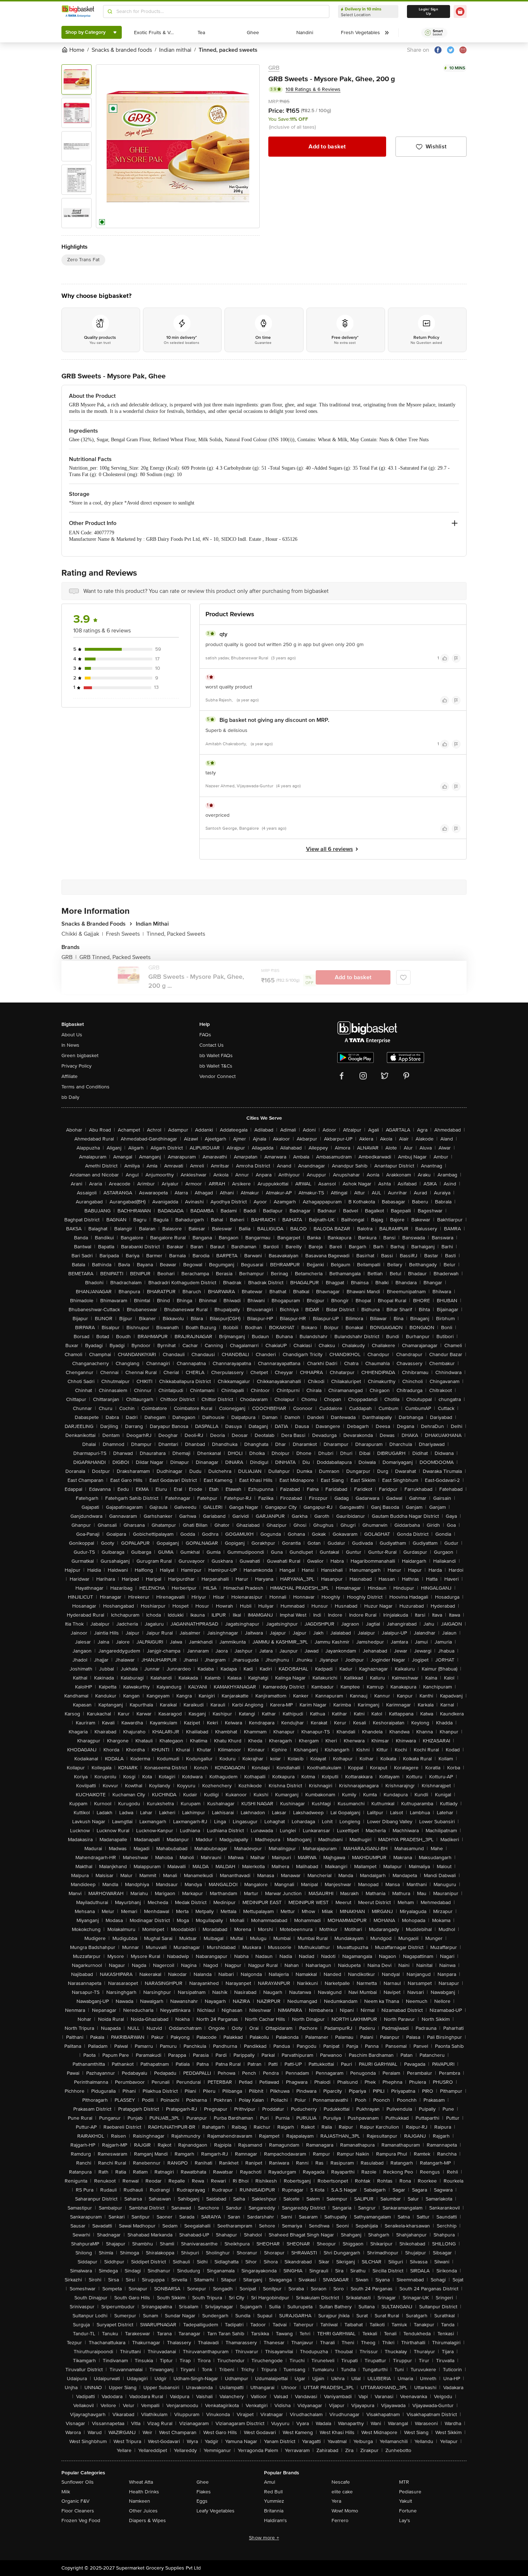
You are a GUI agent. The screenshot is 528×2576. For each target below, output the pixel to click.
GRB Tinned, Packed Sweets (115, 957)
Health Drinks (144, 2492)
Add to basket (327, 147)
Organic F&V (75, 2501)
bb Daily (70, 1097)
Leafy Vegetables (216, 2511)
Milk (66, 2492)
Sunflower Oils (78, 2482)
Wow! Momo (345, 2511)
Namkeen (140, 2501)
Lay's (405, 2520)
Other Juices (143, 2511)
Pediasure (410, 2492)
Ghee (203, 2482)
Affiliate (70, 1076)
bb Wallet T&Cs (216, 1066)
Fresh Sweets (125, 934)
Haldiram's (275, 2520)
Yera (336, 2501)
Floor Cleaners (78, 2511)
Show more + (264, 2538)
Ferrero (340, 2520)
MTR (404, 2482)
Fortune (408, 2511)
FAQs (205, 1035)
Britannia (274, 2511)
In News (70, 1045)
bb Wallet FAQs (216, 1056)
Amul (270, 2482)
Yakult (406, 2501)
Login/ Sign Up (429, 11)
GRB (274, 68)
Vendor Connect (217, 1076)
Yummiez (274, 2501)
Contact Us (212, 1045)
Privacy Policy (77, 1066)
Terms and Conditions (85, 1087)
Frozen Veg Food (81, 2520)
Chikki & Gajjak (82, 934)
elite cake (342, 2492)
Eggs (202, 2501)
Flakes (204, 2492)
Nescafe (341, 2482)
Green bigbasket (80, 1056)
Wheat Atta (141, 2482)
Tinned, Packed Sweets (176, 934)
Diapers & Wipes (147, 2520)
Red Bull (273, 2492)
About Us (72, 1035)
